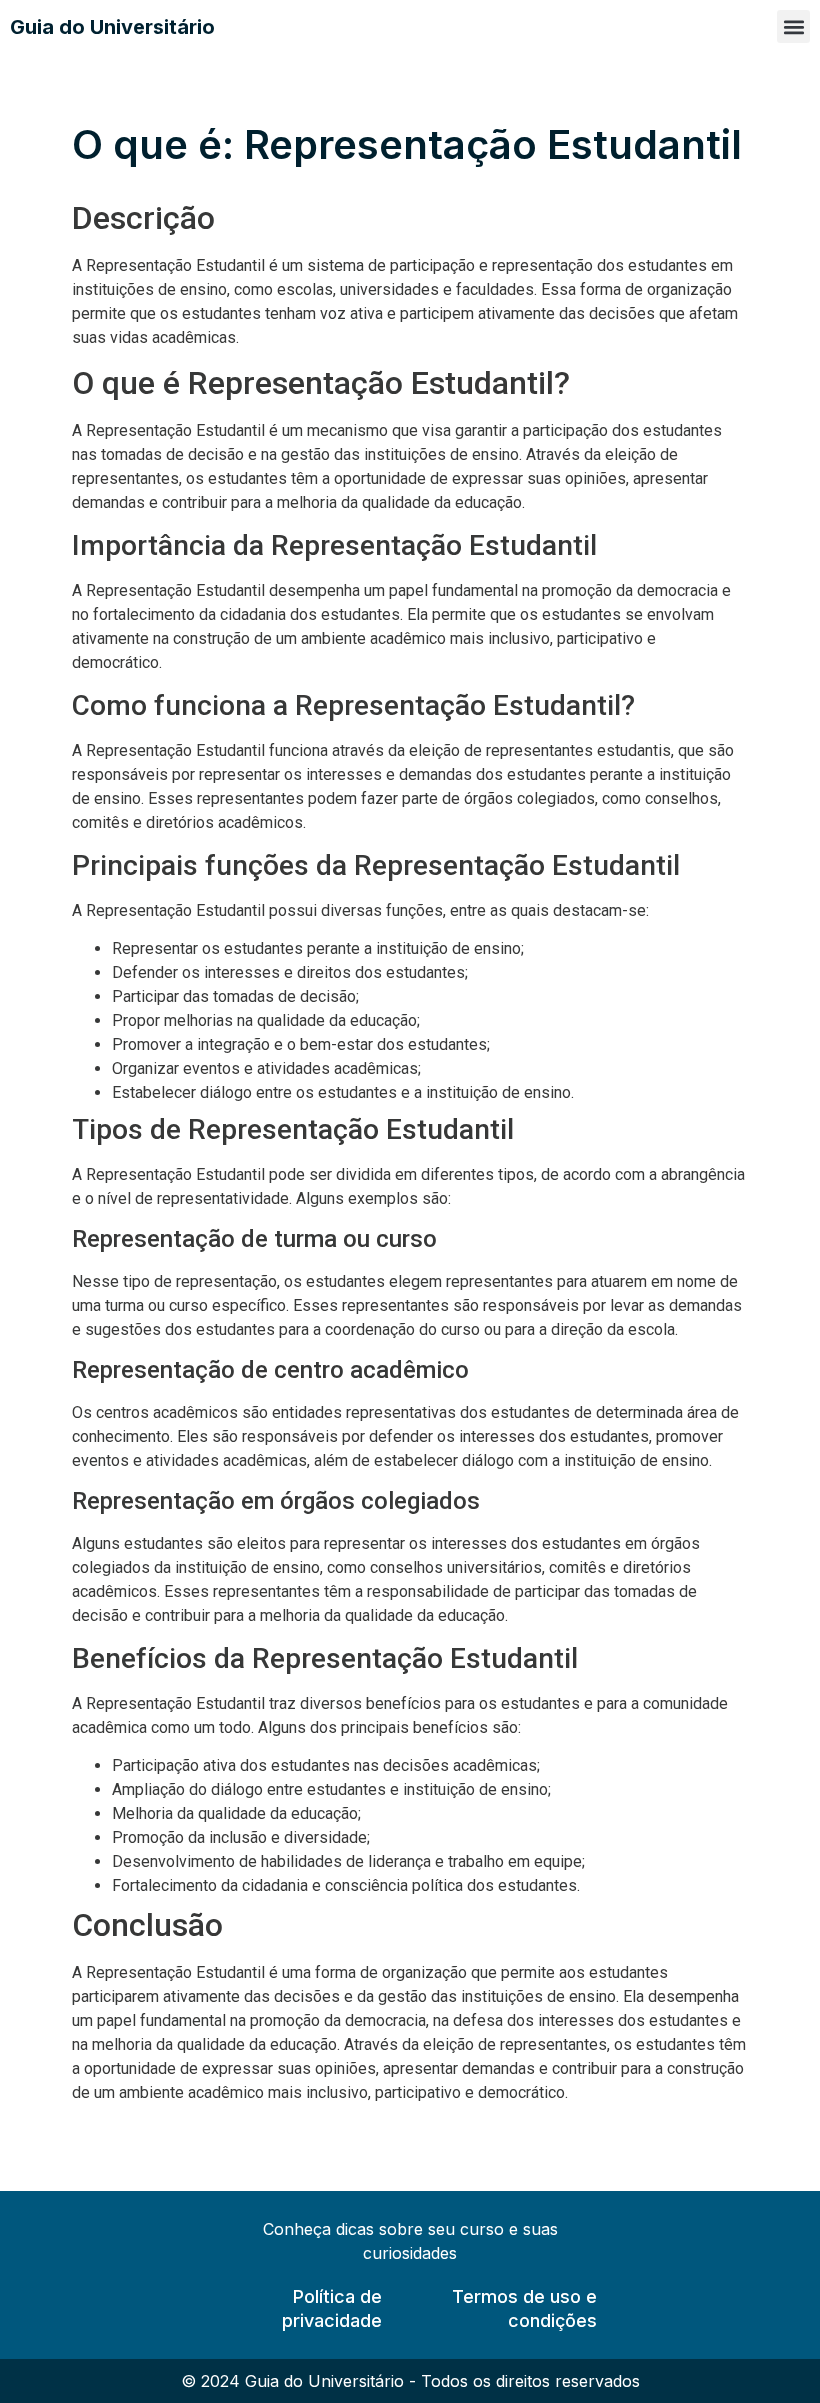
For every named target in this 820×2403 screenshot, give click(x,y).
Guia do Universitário (112, 27)
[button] (793, 26)
